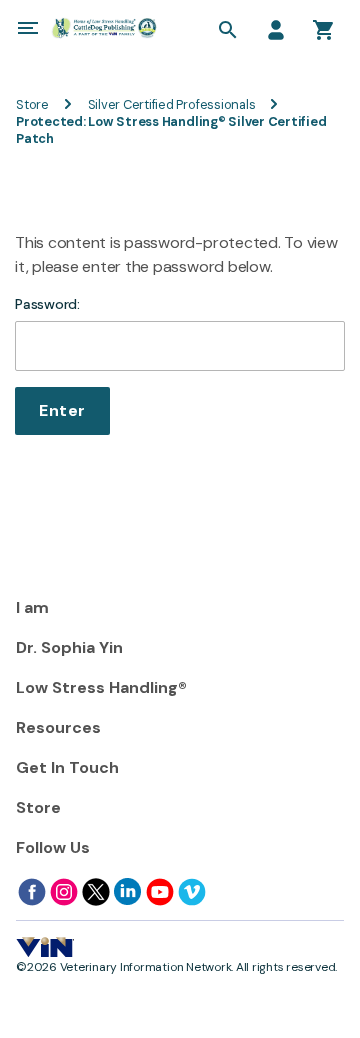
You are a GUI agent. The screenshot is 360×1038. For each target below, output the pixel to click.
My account (276, 30)
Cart (324, 30)
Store (32, 104)
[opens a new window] (32, 892)
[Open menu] (28, 28)
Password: (47, 304)
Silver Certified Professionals (172, 104)
